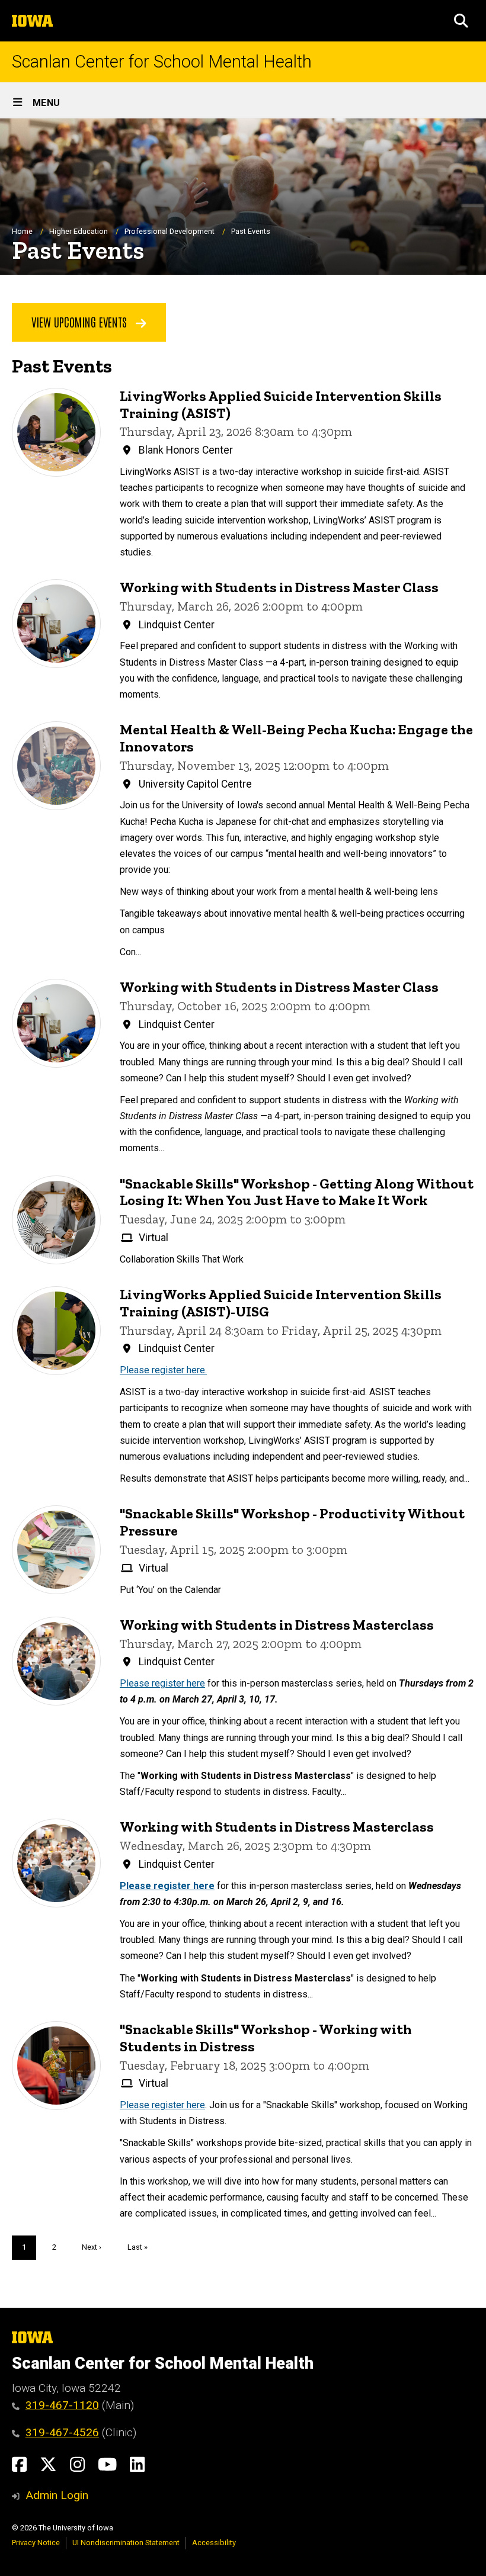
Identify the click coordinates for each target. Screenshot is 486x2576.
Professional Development (170, 231)
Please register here (162, 1683)
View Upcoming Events (81, 322)
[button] (461, 21)
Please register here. (163, 1370)
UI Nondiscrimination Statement (126, 2543)
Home (22, 231)
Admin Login (57, 2495)
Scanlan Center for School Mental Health (162, 62)
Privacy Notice (36, 2543)
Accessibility (214, 2543)
